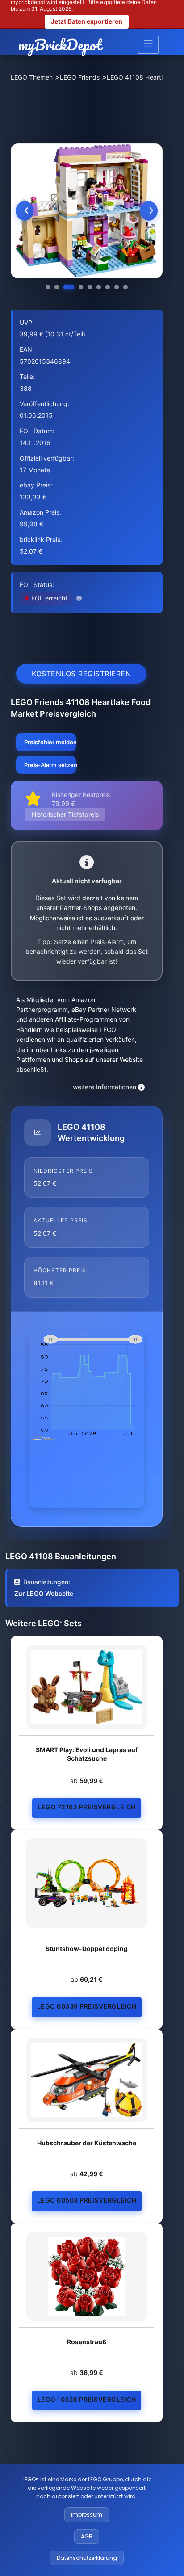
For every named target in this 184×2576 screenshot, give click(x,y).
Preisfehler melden (50, 742)
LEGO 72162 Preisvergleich (87, 1807)
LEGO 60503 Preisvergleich (87, 2200)
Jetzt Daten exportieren (87, 21)
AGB (87, 2536)
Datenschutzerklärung (87, 2558)
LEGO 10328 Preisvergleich (87, 2399)
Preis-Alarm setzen (50, 765)
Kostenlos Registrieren (81, 674)
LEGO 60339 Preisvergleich (87, 2006)
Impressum (87, 2515)
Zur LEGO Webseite (44, 1593)
